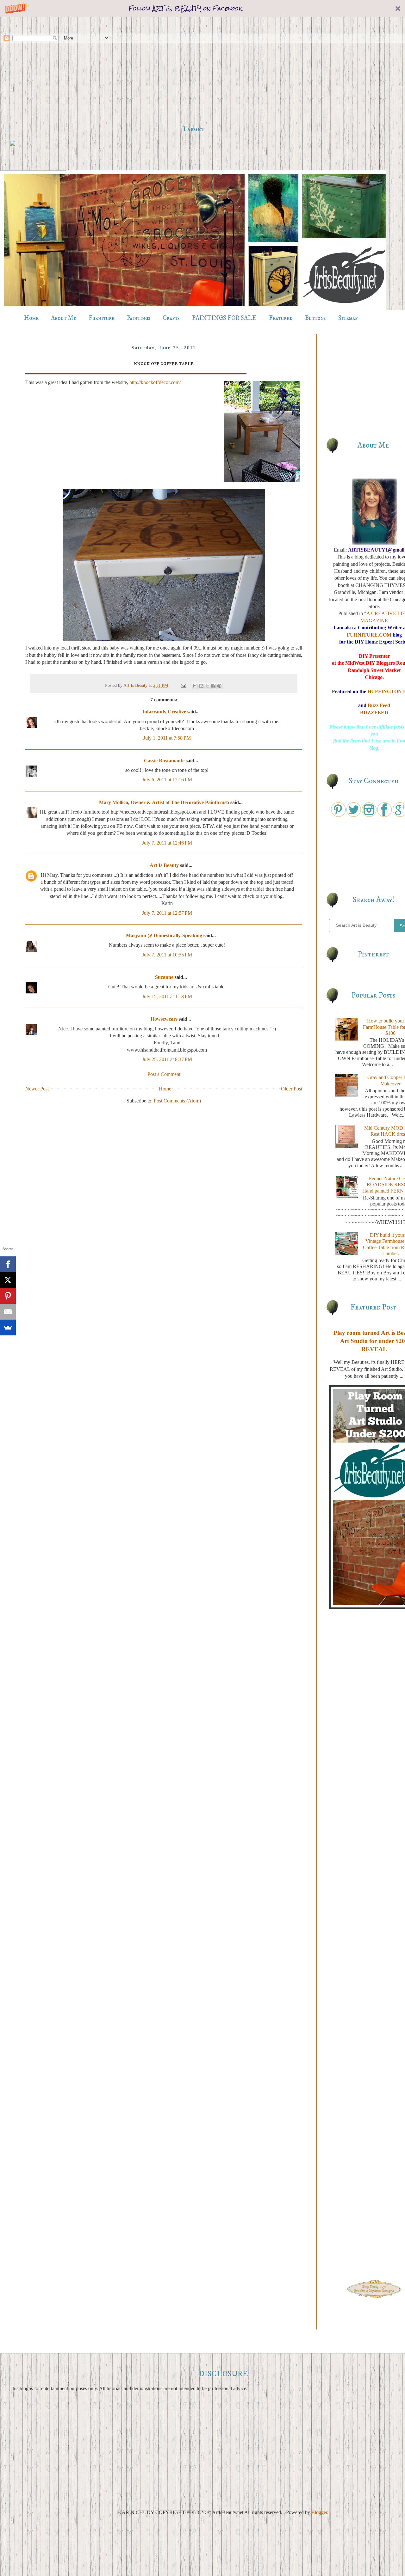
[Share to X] (207, 686)
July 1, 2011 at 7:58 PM (167, 738)
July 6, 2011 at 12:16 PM (167, 780)
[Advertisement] (193, 70)
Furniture (102, 318)
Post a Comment (164, 1074)
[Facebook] (8, 1264)
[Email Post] (183, 685)
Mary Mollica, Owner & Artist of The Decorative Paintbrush (164, 802)
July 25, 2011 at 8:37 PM (167, 1059)
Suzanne (164, 977)
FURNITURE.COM (369, 635)
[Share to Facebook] (213, 686)
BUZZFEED (374, 713)
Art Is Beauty (136, 685)
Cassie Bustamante (164, 761)
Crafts (171, 318)
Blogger (319, 2512)
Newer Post (37, 1089)
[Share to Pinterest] (219, 686)
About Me (64, 318)
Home (31, 318)
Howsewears (164, 1019)
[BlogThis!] (201, 686)
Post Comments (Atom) (177, 1101)
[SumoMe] (8, 1328)
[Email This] (195, 686)
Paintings (139, 318)
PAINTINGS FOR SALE (224, 318)
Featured (281, 318)
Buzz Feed (379, 705)
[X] (8, 1280)
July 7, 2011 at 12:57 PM (167, 913)
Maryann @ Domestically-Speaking (164, 935)
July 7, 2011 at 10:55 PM (167, 955)
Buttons (315, 318)
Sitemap (348, 318)
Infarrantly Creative (164, 712)
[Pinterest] (8, 1296)
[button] (202, 8)
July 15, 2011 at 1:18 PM (167, 996)
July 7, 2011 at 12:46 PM (167, 843)
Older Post (292, 1089)
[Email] (8, 1312)
